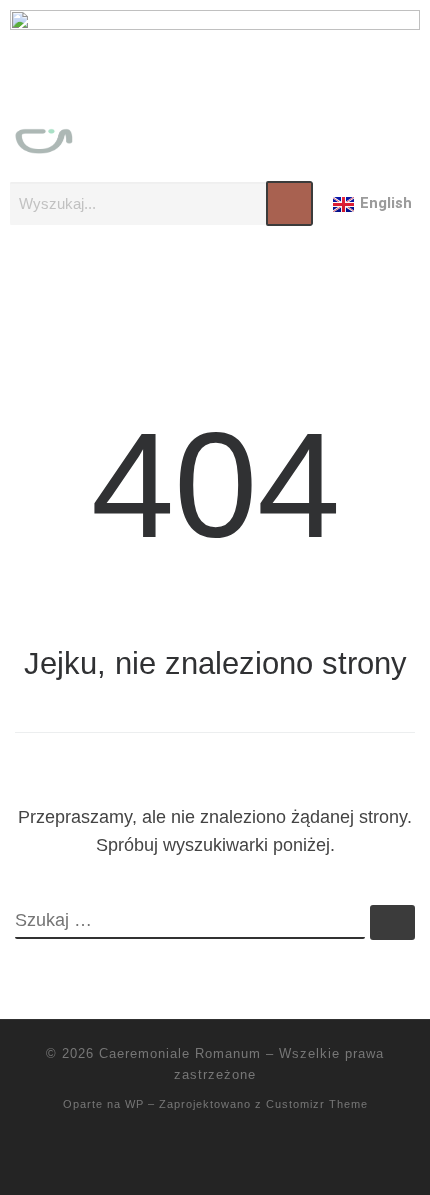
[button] (215, 284)
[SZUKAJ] (190, 922)
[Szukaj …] (392, 922)
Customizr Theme (317, 1104)
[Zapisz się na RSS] (215, 1156)
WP (134, 1104)
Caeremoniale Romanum (180, 1053)
